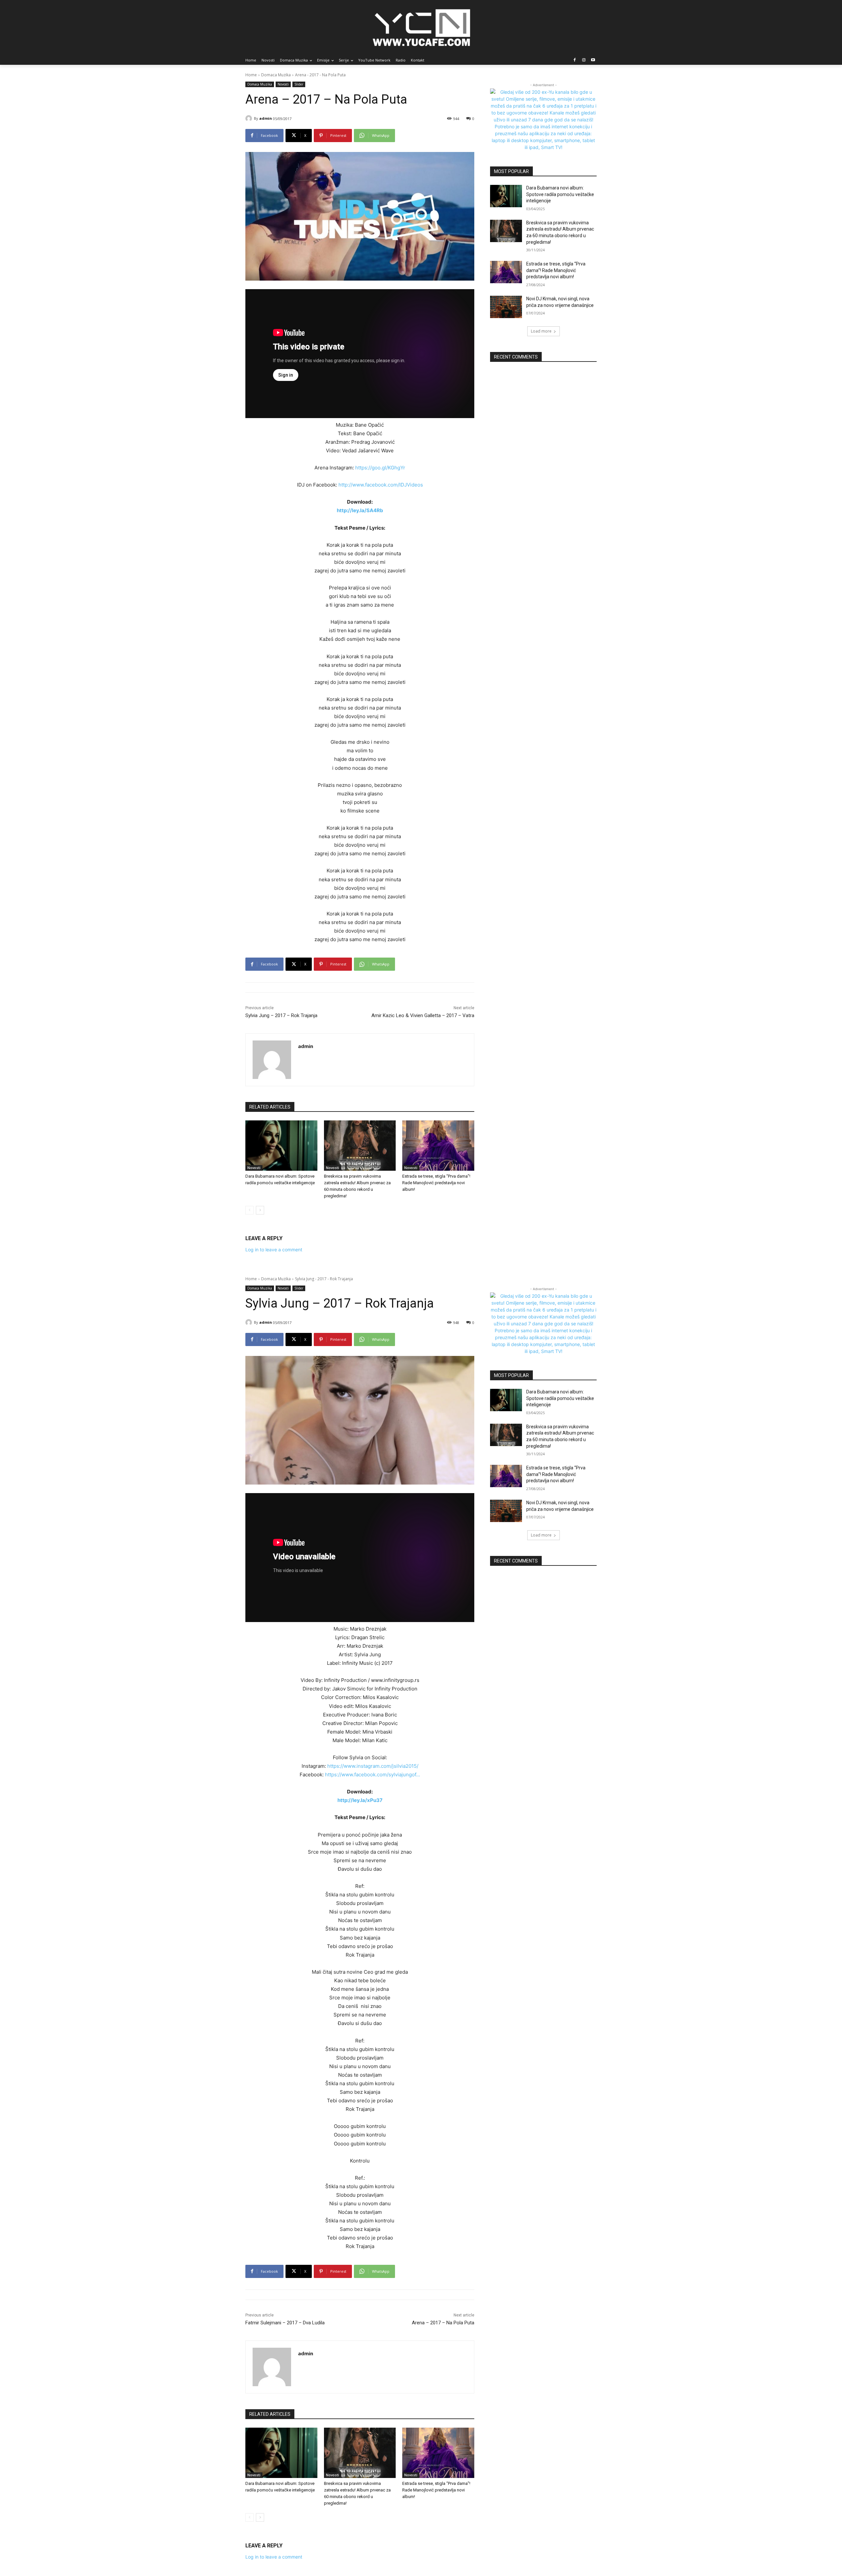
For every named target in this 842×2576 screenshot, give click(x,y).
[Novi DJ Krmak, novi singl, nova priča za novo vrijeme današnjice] (506, 307)
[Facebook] (575, 60)
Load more (541, 331)
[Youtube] (593, 60)
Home (251, 75)
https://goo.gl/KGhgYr (380, 468)
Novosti (283, 84)
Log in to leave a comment (274, 1250)
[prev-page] (249, 1210)
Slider (299, 84)
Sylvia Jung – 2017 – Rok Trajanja (281, 1015)
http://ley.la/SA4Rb (360, 510)
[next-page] (260, 1210)
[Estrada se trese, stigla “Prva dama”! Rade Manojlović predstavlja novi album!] (438, 1146)
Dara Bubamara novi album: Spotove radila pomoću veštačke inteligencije (560, 194)
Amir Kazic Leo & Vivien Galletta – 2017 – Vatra (423, 1015)
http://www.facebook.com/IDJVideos (381, 485)
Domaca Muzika (276, 75)
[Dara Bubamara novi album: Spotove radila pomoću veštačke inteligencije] (281, 1146)
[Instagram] (584, 60)
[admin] (250, 118)
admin (266, 118)
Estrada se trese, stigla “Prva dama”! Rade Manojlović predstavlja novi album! (436, 1183)
